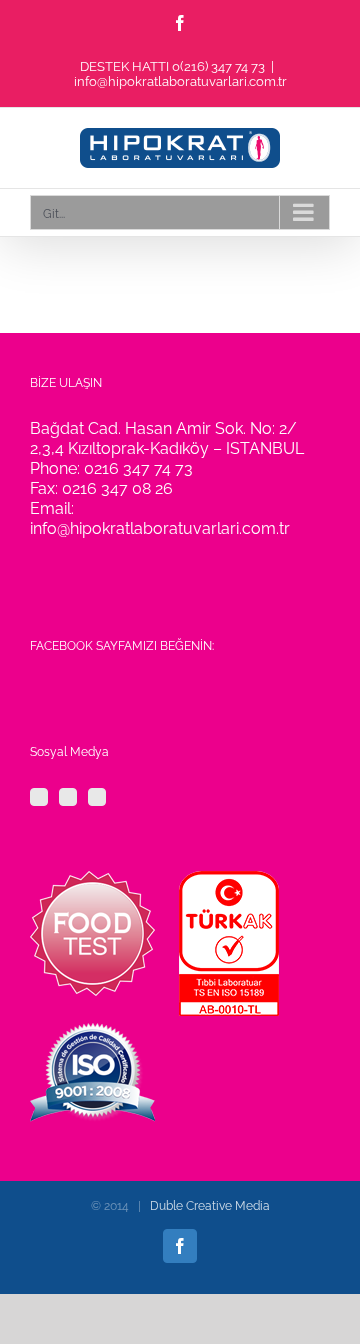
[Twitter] (68, 797)
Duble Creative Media (210, 1206)
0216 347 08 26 (117, 488)
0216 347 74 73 (138, 468)
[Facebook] (39, 797)
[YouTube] (97, 797)
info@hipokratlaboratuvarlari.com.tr (180, 81)
